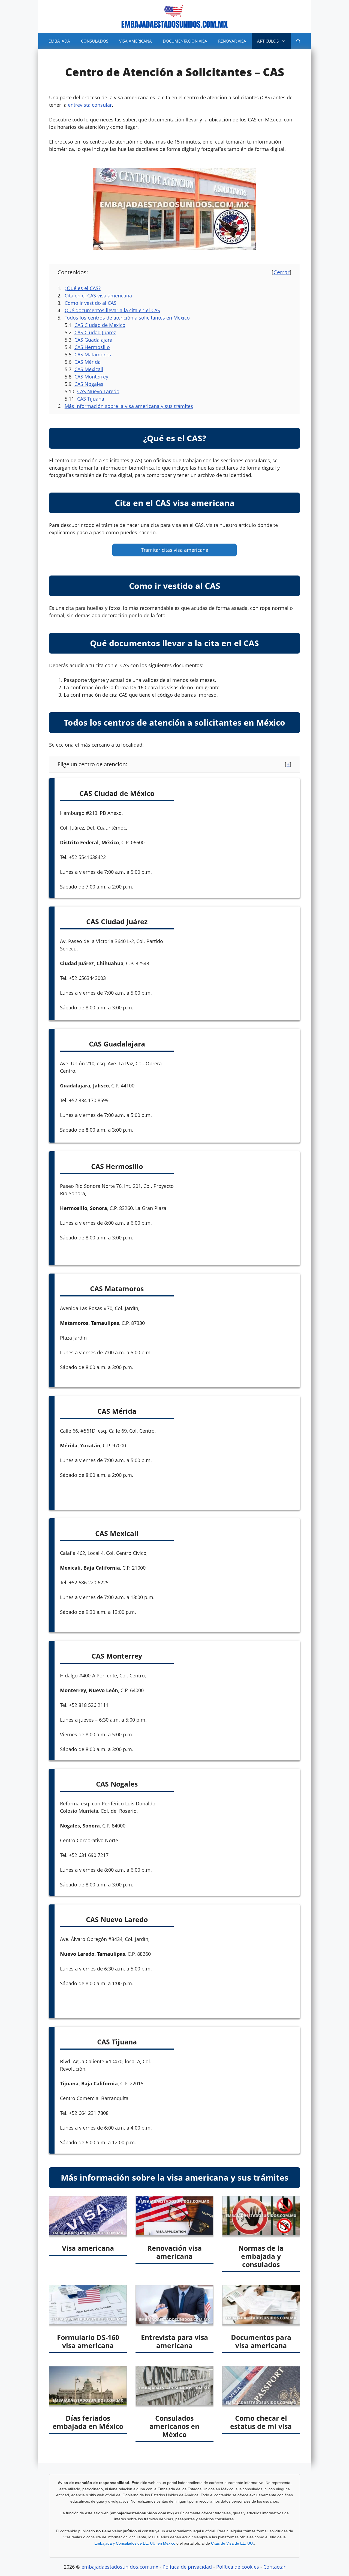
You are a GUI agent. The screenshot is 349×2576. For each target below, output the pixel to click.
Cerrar (282, 272)
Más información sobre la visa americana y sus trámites (129, 406)
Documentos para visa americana (261, 2341)
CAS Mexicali (89, 369)
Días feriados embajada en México (88, 2422)
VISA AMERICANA (136, 41)
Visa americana (88, 2248)
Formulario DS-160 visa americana (88, 2341)
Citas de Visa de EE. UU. (232, 2543)
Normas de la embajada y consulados (261, 2256)
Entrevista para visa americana (174, 2341)
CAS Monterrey (91, 377)
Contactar (274, 2567)
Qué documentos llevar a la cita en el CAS (112, 310)
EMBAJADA (59, 41)
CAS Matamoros (93, 354)
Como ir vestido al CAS (91, 303)
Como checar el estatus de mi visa (261, 2422)
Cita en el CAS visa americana (98, 296)
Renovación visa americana (174, 2252)
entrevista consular (90, 105)
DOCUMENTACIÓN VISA (185, 41)
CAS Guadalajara (93, 340)
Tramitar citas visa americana (175, 550)
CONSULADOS (95, 41)
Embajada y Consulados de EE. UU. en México (135, 2543)
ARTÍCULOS (268, 41)
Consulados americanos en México (174, 2426)
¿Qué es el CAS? (83, 288)
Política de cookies (238, 2567)
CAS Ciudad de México (100, 325)
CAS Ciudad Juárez (95, 332)
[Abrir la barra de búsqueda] (298, 41)
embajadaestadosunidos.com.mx (120, 2567)
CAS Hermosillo (92, 347)
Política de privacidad (187, 2567)
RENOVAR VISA (232, 41)
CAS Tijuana (91, 399)
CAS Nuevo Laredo (98, 391)
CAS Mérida (88, 362)
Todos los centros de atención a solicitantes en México (127, 318)
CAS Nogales (89, 384)
